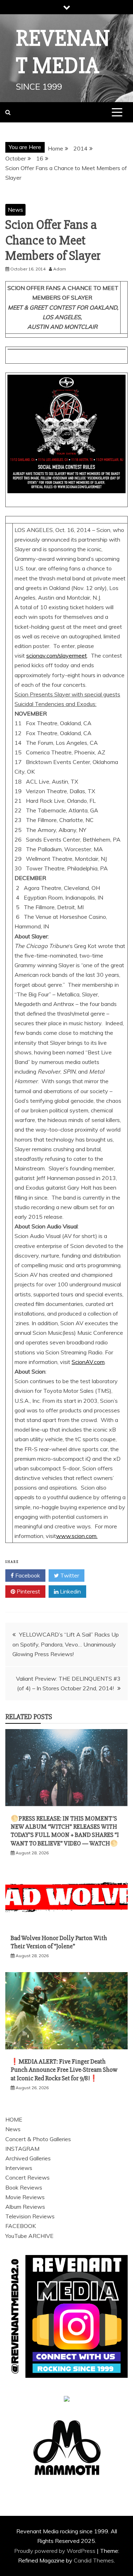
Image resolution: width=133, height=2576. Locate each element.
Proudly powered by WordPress (56, 2551)
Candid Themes (94, 2560)
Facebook (27, 1575)
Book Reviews (24, 2187)
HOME (14, 2119)
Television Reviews (30, 2216)
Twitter (69, 1575)
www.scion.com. (77, 1536)
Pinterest (28, 1591)
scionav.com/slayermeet (57, 655)
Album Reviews (25, 2207)
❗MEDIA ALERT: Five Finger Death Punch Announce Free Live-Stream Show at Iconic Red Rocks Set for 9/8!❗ (64, 2070)
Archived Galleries (28, 2158)
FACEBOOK (21, 2226)
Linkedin (70, 1591)
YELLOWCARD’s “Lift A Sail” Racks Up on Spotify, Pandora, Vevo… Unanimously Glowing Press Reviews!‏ (66, 1644)
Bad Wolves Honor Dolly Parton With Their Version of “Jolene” (59, 1942)
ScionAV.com (88, 1362)
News (15, 210)
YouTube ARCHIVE (29, 2236)
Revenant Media (63, 52)
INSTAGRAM (22, 2149)
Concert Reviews (27, 2177)
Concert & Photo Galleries (38, 2139)
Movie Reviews (25, 2197)
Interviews (19, 2168)
